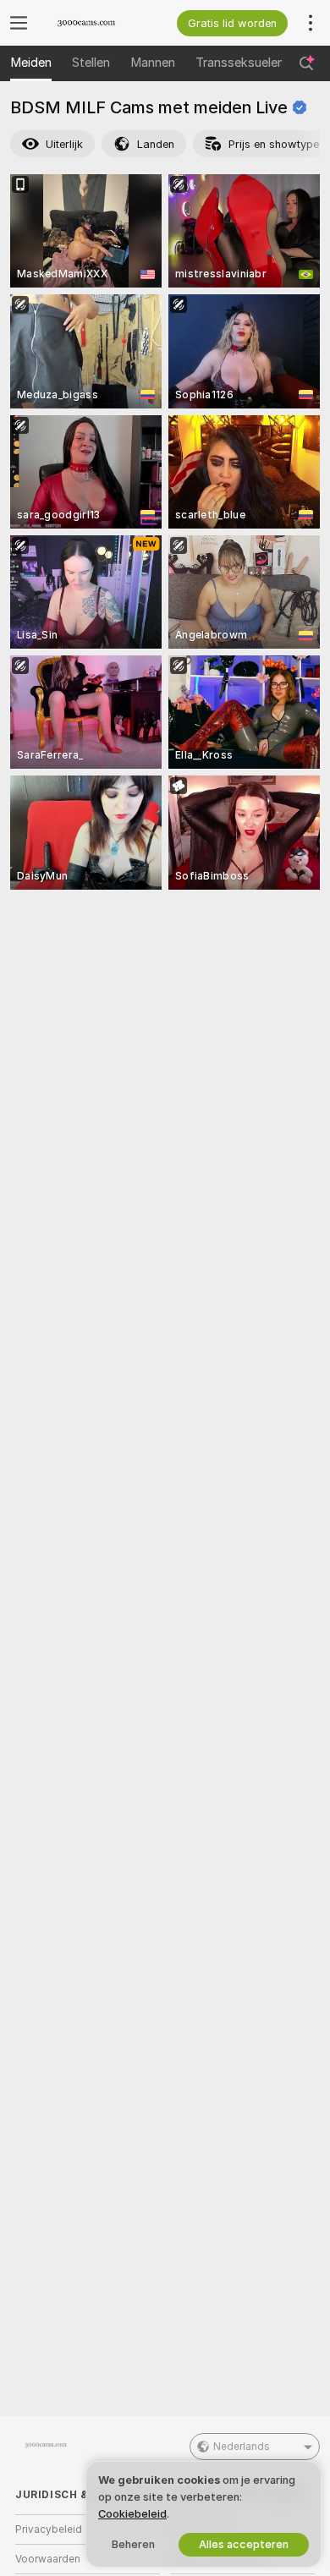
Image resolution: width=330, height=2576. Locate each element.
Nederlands (242, 2447)
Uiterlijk (64, 144)
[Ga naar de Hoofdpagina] (101, 23)
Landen (156, 144)
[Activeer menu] (19, 23)
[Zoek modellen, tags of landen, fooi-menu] (306, 63)
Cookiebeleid (132, 2514)
